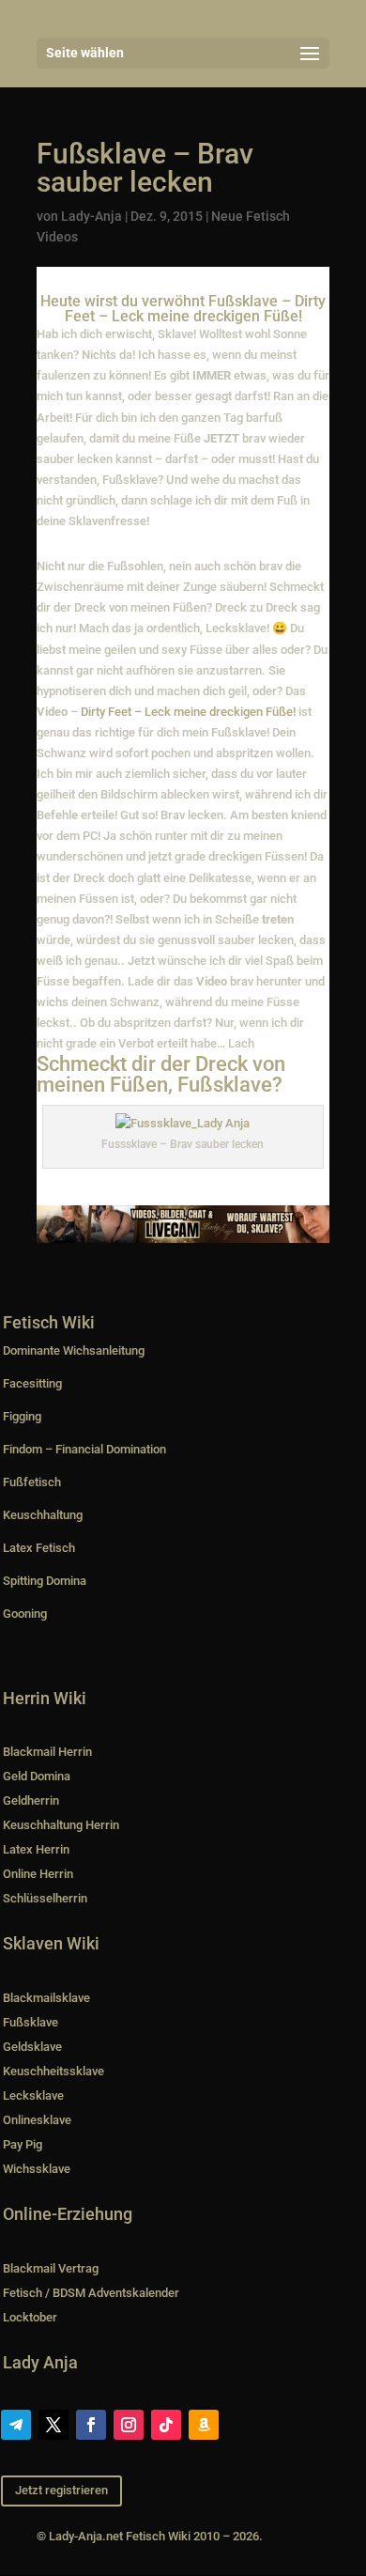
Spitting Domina (45, 1581)
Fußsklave (30, 2022)
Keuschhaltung (43, 1515)
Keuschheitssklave (53, 2071)
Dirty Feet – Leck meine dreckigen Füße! (188, 712)
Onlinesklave (37, 2120)
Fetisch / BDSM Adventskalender (91, 2293)
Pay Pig (23, 2144)
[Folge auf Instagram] (129, 2425)
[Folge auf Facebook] (91, 2425)
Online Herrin (38, 1874)
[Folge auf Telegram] (16, 2425)
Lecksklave (33, 2095)
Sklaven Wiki (51, 1943)
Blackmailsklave (46, 1998)
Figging (22, 1416)
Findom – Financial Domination (84, 1449)
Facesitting (32, 1383)
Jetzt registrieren (61, 2490)
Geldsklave (32, 2047)
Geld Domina (37, 1776)
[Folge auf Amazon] (204, 2425)
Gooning (25, 1614)
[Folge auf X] (53, 2425)
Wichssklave (37, 2169)
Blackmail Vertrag (51, 2268)
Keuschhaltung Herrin (61, 1825)
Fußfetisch (32, 1482)
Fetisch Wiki (49, 1322)
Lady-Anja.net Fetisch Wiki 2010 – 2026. (156, 2536)
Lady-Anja (91, 216)
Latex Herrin (36, 1849)
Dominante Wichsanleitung (74, 1350)
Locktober (30, 2317)
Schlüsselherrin (45, 1898)
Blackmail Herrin (47, 1752)
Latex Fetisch (39, 1548)
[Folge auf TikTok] (166, 2425)
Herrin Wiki (45, 1698)
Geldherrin (31, 1800)
